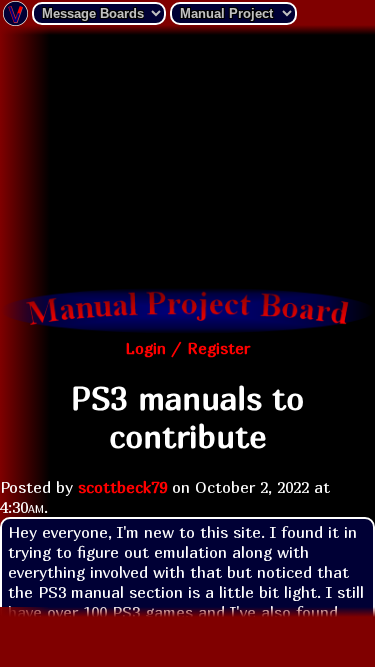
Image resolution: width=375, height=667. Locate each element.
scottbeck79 (122, 487)
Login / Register (187, 348)
